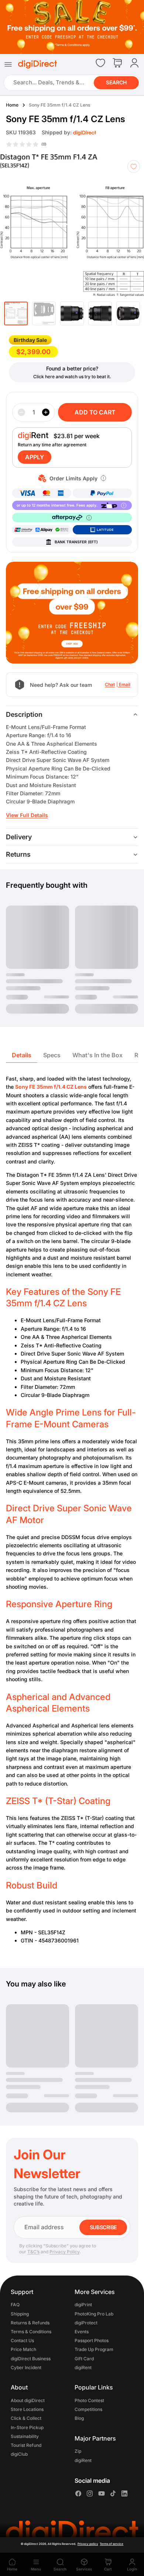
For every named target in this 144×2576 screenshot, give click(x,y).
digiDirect (31, 2544)
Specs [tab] (52, 1055)
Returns (18, 854)
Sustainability (25, 2436)
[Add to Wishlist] (134, 167)
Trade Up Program (94, 2349)
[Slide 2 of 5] (44, 313)
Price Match (23, 2349)
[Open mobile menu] (8, 64)
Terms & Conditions (31, 2332)
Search (116, 82)
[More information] (103, 478)
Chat (110, 684)
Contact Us (22, 2340)
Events (82, 2332)
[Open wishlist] (100, 63)
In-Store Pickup (27, 2427)
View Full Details (27, 815)
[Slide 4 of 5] (100, 313)
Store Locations (27, 2409)
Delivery (19, 837)
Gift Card (84, 2358)
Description (24, 714)
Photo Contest (89, 2400)
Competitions (88, 2409)
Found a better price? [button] (72, 368)
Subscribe (103, 2227)
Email (125, 684)
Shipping (20, 2313)
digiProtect (86, 2323)
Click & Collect (26, 2418)
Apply (35, 457)
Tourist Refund (26, 2445)
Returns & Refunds (30, 2323)
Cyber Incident (26, 2367)
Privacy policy (88, 2544)
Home (12, 105)
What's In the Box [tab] (97, 1055)
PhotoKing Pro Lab (94, 2313)
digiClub (19, 2454)
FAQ (15, 2305)
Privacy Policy (64, 2252)
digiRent (83, 2367)
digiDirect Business (31, 2358)
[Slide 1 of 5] (16, 313)
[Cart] (117, 63)
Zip (78, 2451)
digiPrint (83, 2305)
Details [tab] (22, 1055)
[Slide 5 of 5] (128, 313)
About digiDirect (28, 2400)
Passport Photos (92, 2340)
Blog (79, 2418)
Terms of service (112, 2544)
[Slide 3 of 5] (72, 313)
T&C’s (33, 2252)
